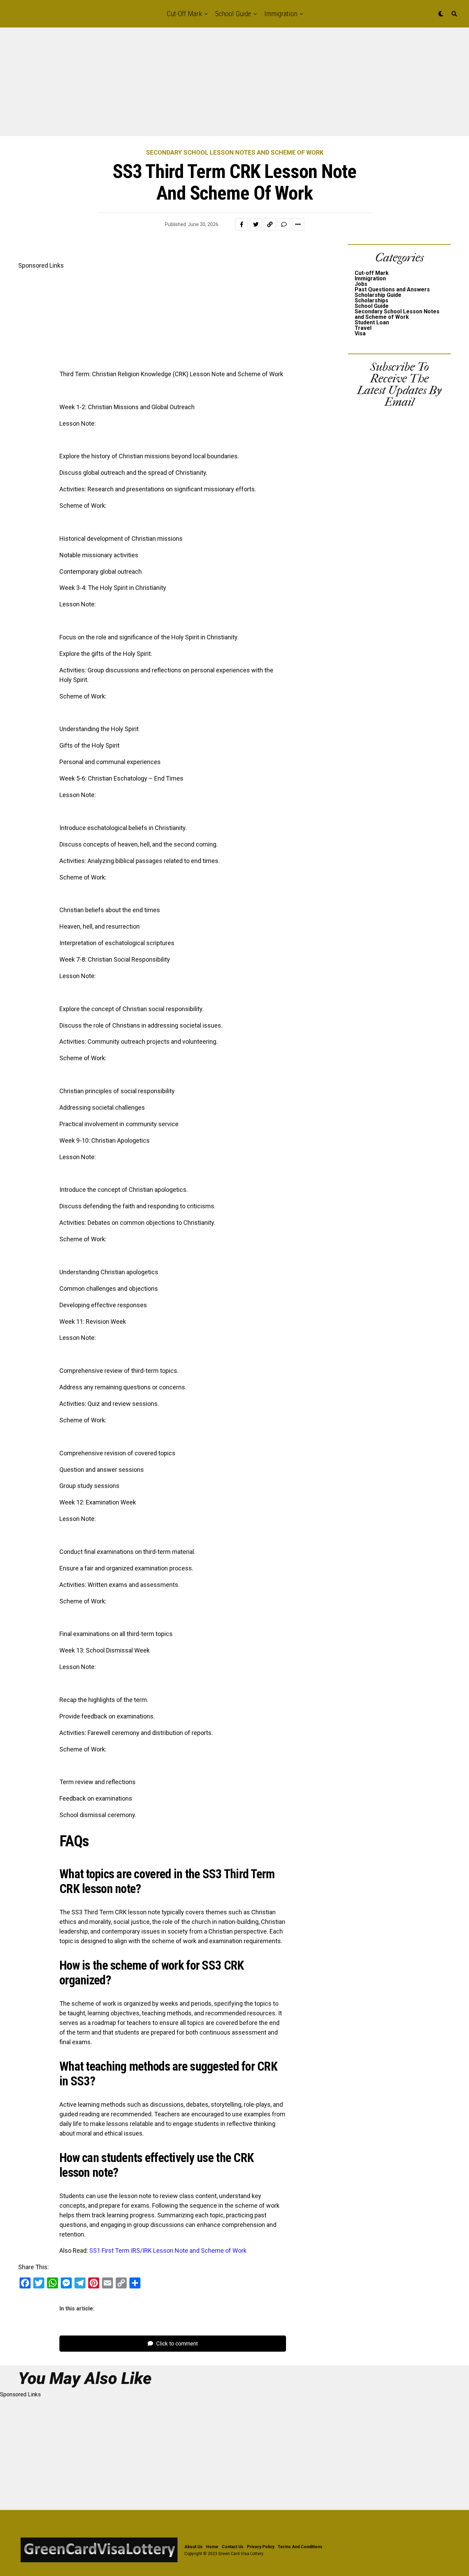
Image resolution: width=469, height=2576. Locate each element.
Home (212, 2547)
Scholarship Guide (378, 295)
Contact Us (233, 2547)
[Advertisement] (206, 85)
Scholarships (371, 300)
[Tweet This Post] (256, 224)
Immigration (281, 14)
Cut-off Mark (184, 14)
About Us (193, 2547)
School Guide (233, 14)
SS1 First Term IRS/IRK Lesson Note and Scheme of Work (168, 2250)
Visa (360, 333)
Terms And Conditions (300, 2547)
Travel (363, 328)
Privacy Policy (261, 2547)
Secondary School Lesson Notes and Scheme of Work (397, 314)
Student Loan (372, 322)
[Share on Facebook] (242, 224)
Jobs (361, 284)
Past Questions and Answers (392, 289)
